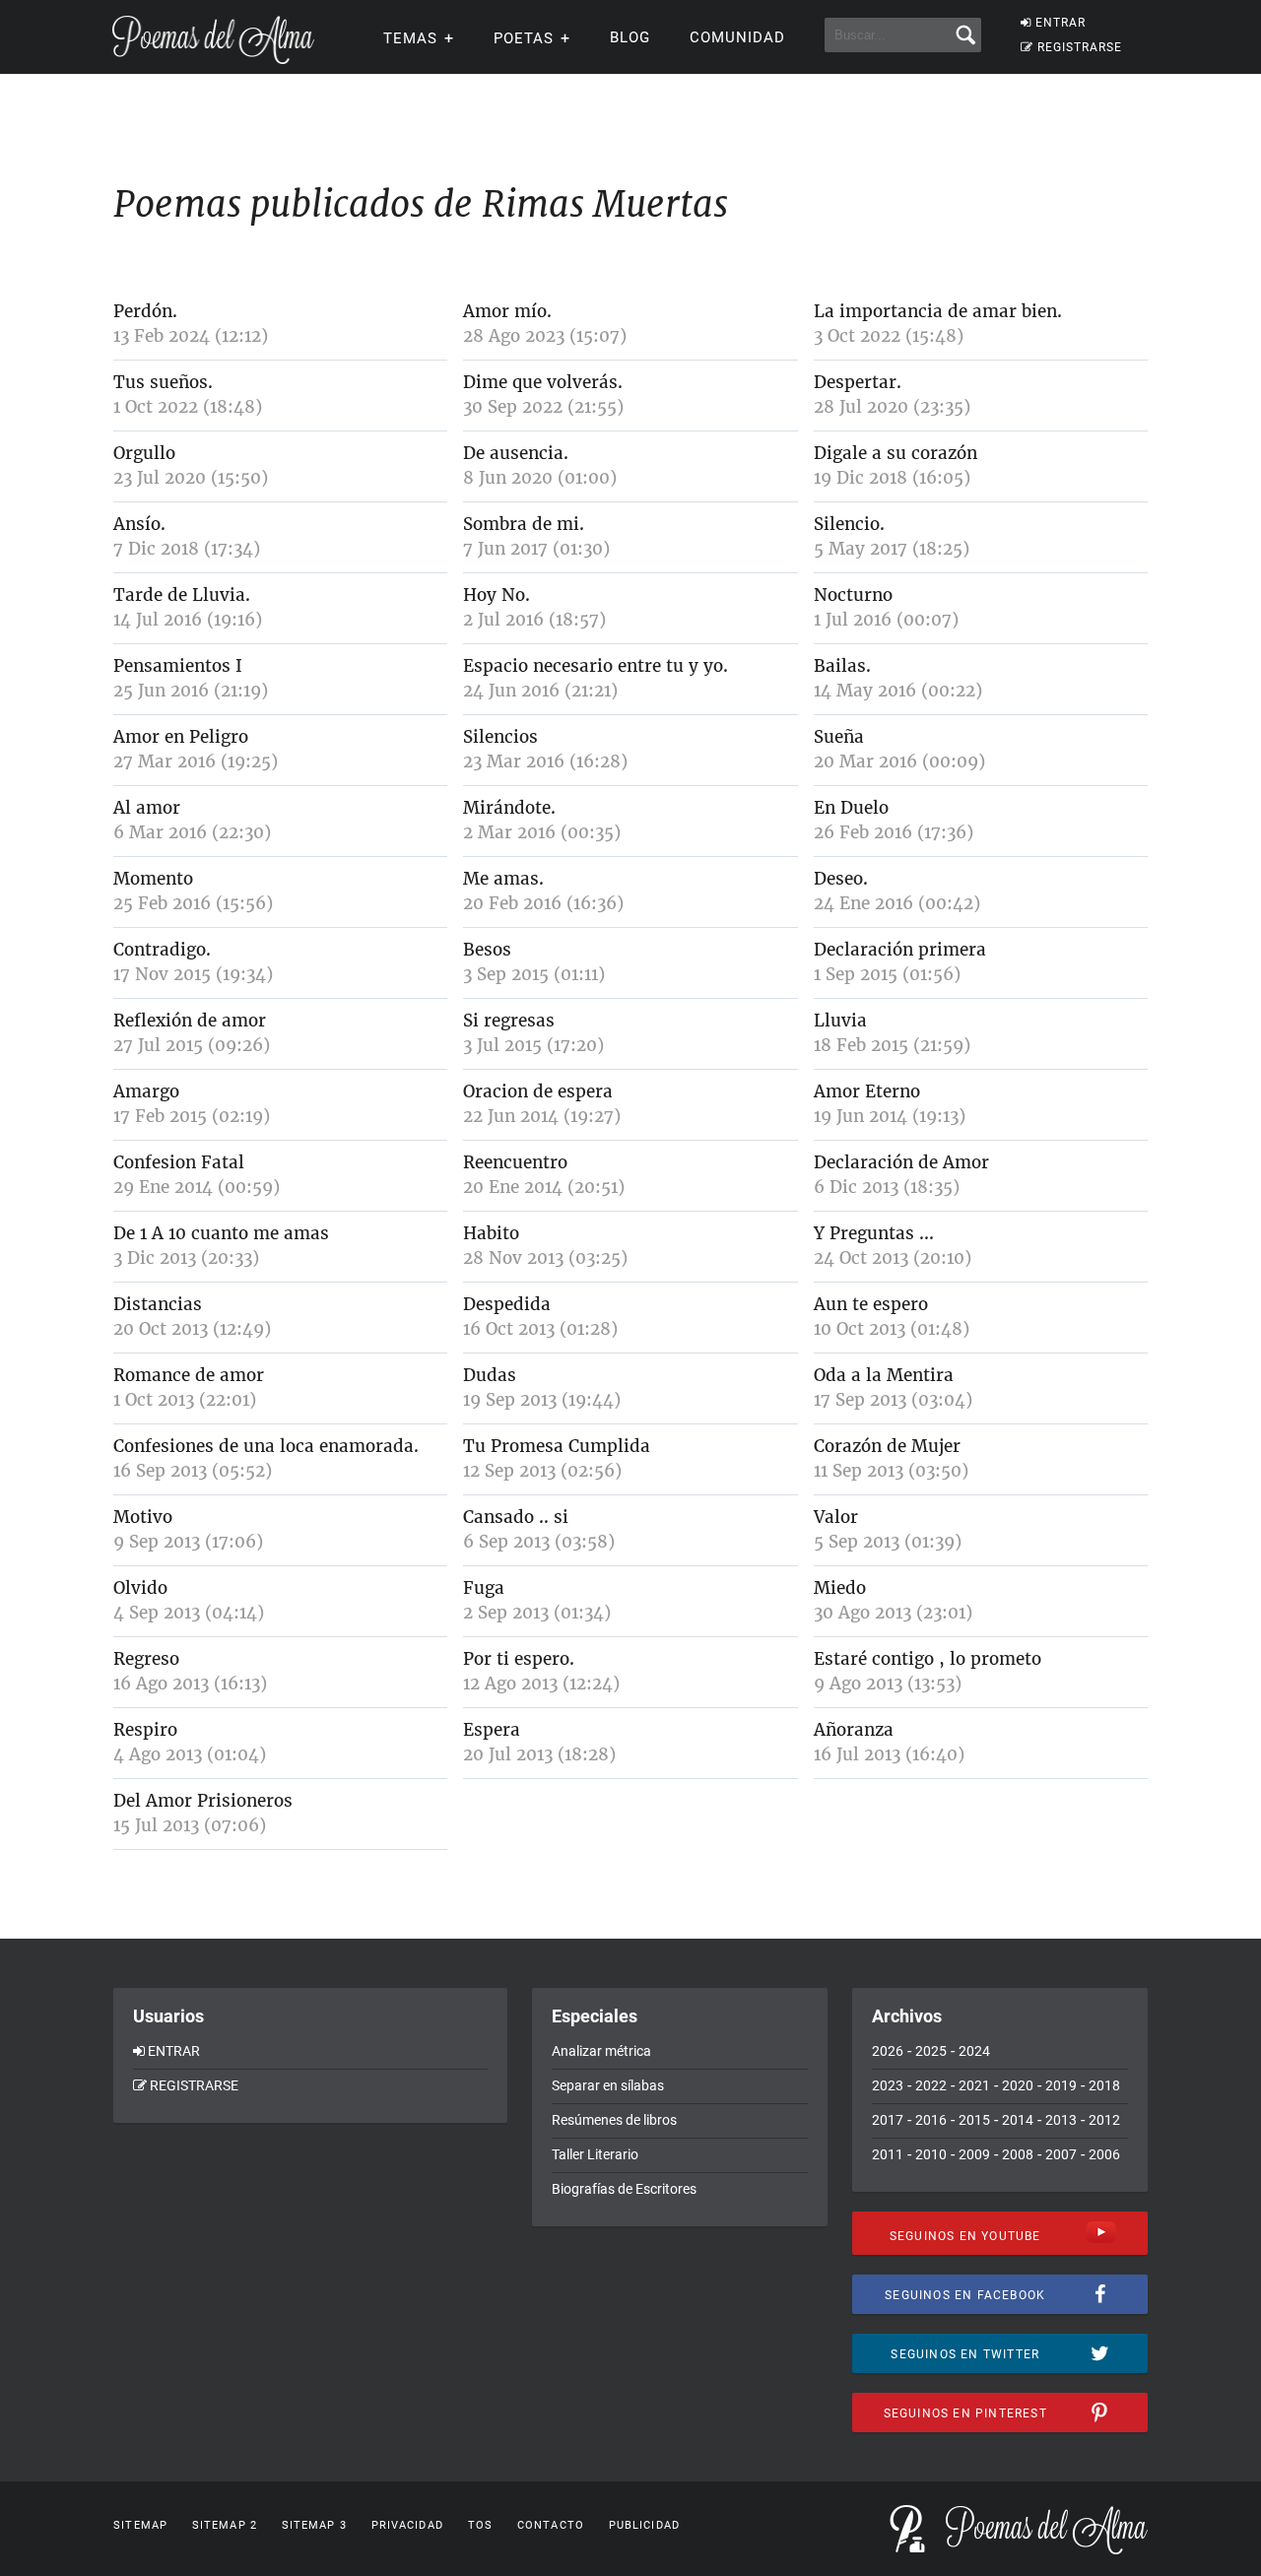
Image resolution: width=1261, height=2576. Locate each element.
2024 (974, 2051)
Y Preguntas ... (874, 1233)
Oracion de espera (538, 1091)
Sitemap (140, 2525)
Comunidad (737, 37)
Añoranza (854, 1730)
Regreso (146, 1659)
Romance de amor (189, 1375)
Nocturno (853, 595)
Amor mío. (507, 311)
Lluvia (840, 1021)
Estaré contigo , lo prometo (928, 1659)
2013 (1061, 2120)
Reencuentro (515, 1162)
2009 (974, 2154)
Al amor (147, 808)
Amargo (146, 1091)
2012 (1104, 2120)
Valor (836, 1517)
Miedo (840, 1588)
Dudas (490, 1375)
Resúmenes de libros (614, 2120)
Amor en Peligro (181, 737)
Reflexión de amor (190, 1021)
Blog (630, 37)
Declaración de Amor (901, 1162)
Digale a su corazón (896, 453)
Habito (491, 1233)
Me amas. (503, 879)
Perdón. (145, 311)
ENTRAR (1061, 23)
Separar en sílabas (608, 2085)
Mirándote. (509, 808)
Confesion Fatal (179, 1162)
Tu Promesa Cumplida (557, 1446)
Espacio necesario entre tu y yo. (596, 666)
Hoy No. (497, 595)
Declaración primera (900, 950)
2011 (888, 2154)
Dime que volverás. (543, 382)
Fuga (484, 1588)
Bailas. (842, 666)
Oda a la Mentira (884, 1375)
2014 (1018, 2120)
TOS (480, 2525)
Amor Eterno (867, 1091)
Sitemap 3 (314, 2525)
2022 (931, 2085)
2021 (974, 2085)
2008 (1018, 2154)
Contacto (551, 2525)
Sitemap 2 (225, 2525)
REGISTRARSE (1080, 47)
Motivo (143, 1517)
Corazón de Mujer (887, 1446)
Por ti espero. (519, 1659)
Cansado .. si (516, 1517)
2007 (1061, 2154)
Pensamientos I (178, 666)
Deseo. (841, 879)
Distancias (158, 1304)
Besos (487, 950)
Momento (153, 879)
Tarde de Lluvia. (182, 595)
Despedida (507, 1304)
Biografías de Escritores (624, 2189)
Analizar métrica (601, 2051)
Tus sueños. (163, 382)
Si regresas (509, 1021)
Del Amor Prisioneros (203, 1801)
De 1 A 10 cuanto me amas (221, 1233)
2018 (1104, 2085)
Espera (492, 1730)
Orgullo (144, 453)
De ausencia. (516, 453)
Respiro (145, 1730)
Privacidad (407, 2525)
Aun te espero (871, 1304)
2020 (1018, 2085)
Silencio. (849, 524)
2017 (888, 2120)
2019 (1061, 2085)
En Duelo (851, 808)
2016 (931, 2120)
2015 (974, 2120)
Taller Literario (595, 2154)
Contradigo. (162, 950)
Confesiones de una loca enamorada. (266, 1446)
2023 (888, 2085)
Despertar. (858, 382)
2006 (1104, 2154)
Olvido (140, 1588)
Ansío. (139, 524)
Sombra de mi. (524, 524)
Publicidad (644, 2525)
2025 (931, 2051)
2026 (888, 2051)
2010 (931, 2154)
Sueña (839, 737)
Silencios (500, 737)
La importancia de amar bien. (938, 311)
